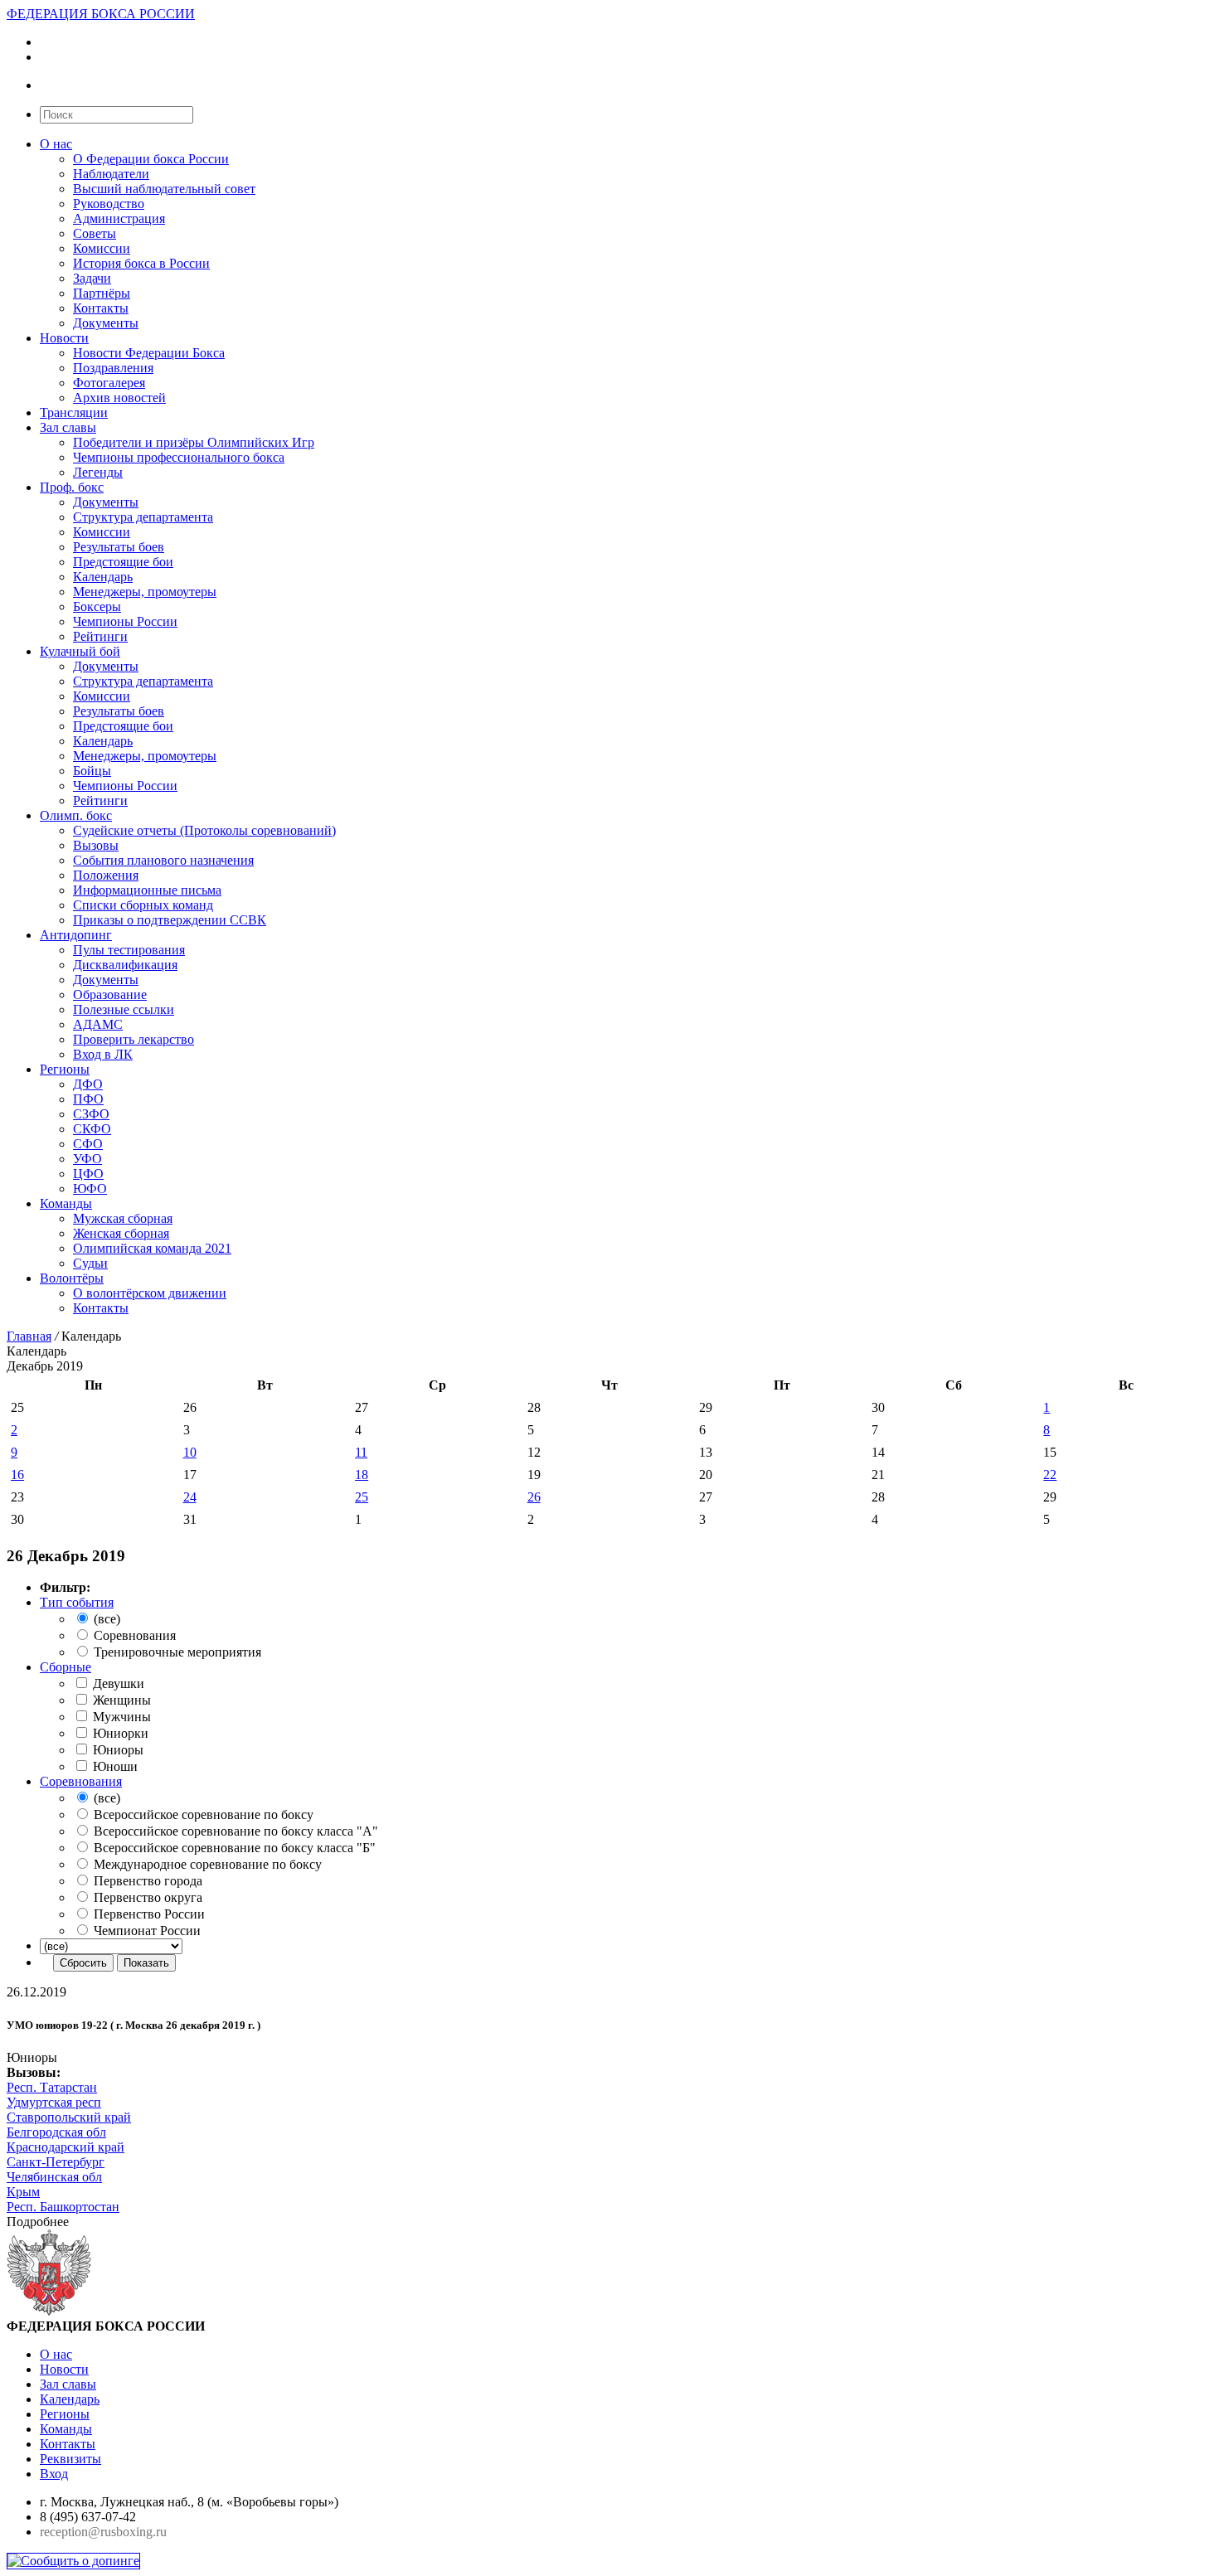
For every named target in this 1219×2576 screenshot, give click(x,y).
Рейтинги (100, 636)
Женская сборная (121, 1233)
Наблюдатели (111, 174)
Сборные (66, 1667)
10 (190, 1452)
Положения (106, 875)
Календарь (103, 577)
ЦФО (88, 1174)
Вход (54, 2474)
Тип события (77, 1602)
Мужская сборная (123, 1218)
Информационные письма (147, 890)
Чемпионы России (125, 621)
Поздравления (113, 368)
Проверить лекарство (134, 1039)
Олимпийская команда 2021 (152, 1248)
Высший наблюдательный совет (164, 189)
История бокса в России (141, 263)
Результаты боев (119, 547)
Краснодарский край (66, 2147)
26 (534, 1497)
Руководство (109, 204)
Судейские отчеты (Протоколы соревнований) (204, 830)
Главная (29, 1336)
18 (362, 1475)
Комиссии (102, 248)
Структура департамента (143, 517)
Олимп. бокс (76, 815)
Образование (110, 995)
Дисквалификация (125, 965)
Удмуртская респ (54, 2102)
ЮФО (90, 1189)
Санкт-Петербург (56, 2162)
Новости (64, 338)
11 (361, 1452)
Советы (95, 233)
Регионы (65, 1069)
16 (17, 1475)
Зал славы (68, 427)
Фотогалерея (109, 383)
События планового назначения (163, 860)
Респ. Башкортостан (63, 2207)
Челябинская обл (54, 2177)
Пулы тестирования (129, 950)
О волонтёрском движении (150, 1293)
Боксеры (97, 606)
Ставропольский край (69, 2117)
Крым (23, 2192)
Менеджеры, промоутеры (145, 592)
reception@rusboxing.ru (103, 2532)
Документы (106, 323)
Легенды (98, 472)
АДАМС (98, 1024)
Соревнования (81, 1781)
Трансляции (74, 412)
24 (190, 1497)
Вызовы (96, 845)
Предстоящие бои (123, 562)
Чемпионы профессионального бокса (179, 457)
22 (1050, 1475)
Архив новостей (119, 398)
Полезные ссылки (124, 1009)
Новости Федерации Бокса (149, 353)
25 (362, 1497)
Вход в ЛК (103, 1054)
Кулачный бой (80, 651)
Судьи (90, 1263)
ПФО (88, 1099)
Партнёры (102, 293)
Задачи (92, 278)
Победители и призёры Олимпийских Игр (194, 442)
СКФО (92, 1129)
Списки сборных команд (143, 905)
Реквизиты (70, 2459)
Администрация (119, 218)
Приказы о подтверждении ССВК (170, 920)
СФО (88, 1144)
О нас (56, 144)
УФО (87, 1159)
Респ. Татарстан (52, 2087)
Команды (66, 1203)
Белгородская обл (56, 2132)
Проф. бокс (72, 487)
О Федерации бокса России (151, 159)
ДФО (88, 1084)
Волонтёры (72, 1278)
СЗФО (91, 1114)
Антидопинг (76, 935)
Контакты (101, 308)
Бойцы (92, 771)
